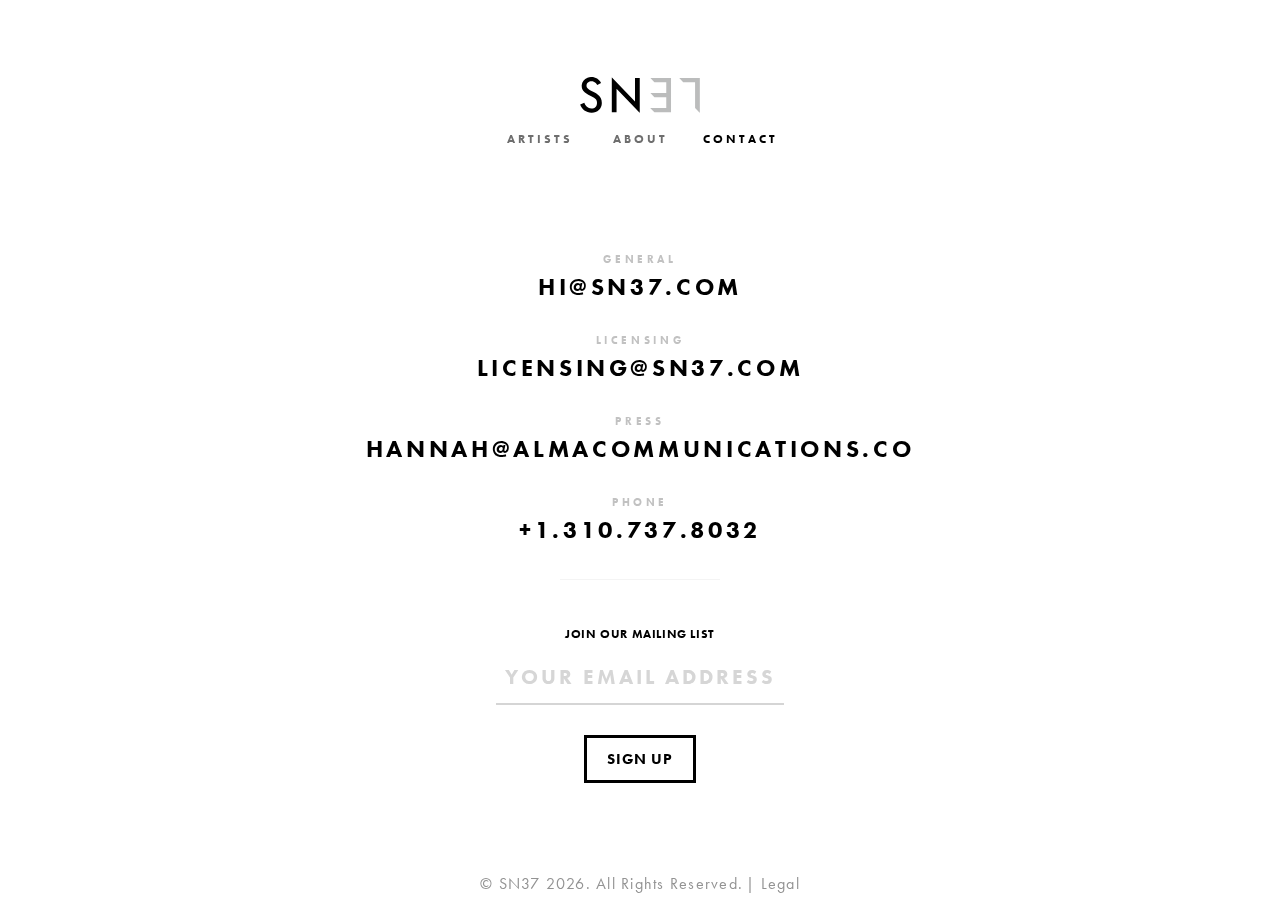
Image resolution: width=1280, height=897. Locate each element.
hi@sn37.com (640, 286)
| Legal (773, 883)
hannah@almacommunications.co (640, 448)
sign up (639, 759)
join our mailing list (640, 634)
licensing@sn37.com (640, 367)
